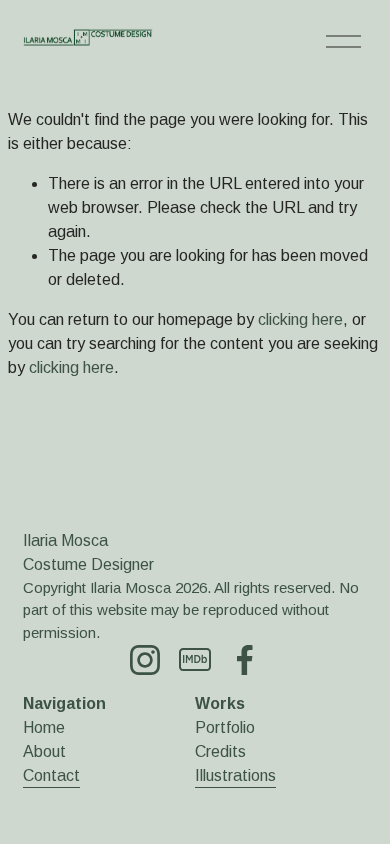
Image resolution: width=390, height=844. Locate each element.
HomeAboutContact (51, 751)
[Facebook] (245, 660)
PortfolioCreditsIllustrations (235, 751)
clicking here (300, 319)
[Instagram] (145, 660)
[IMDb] (195, 660)
